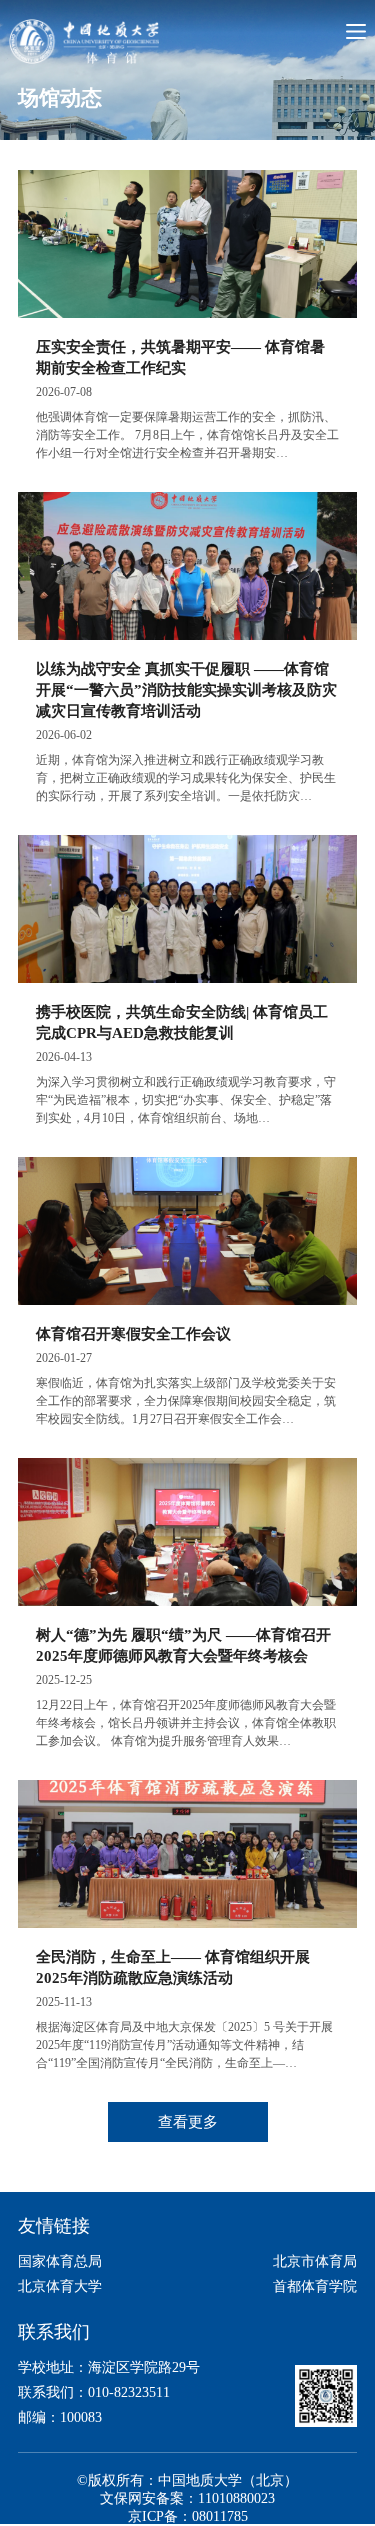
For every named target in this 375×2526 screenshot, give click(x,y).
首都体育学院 (315, 2286)
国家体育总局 (60, 2261)
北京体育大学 (60, 2286)
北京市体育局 (315, 2261)
